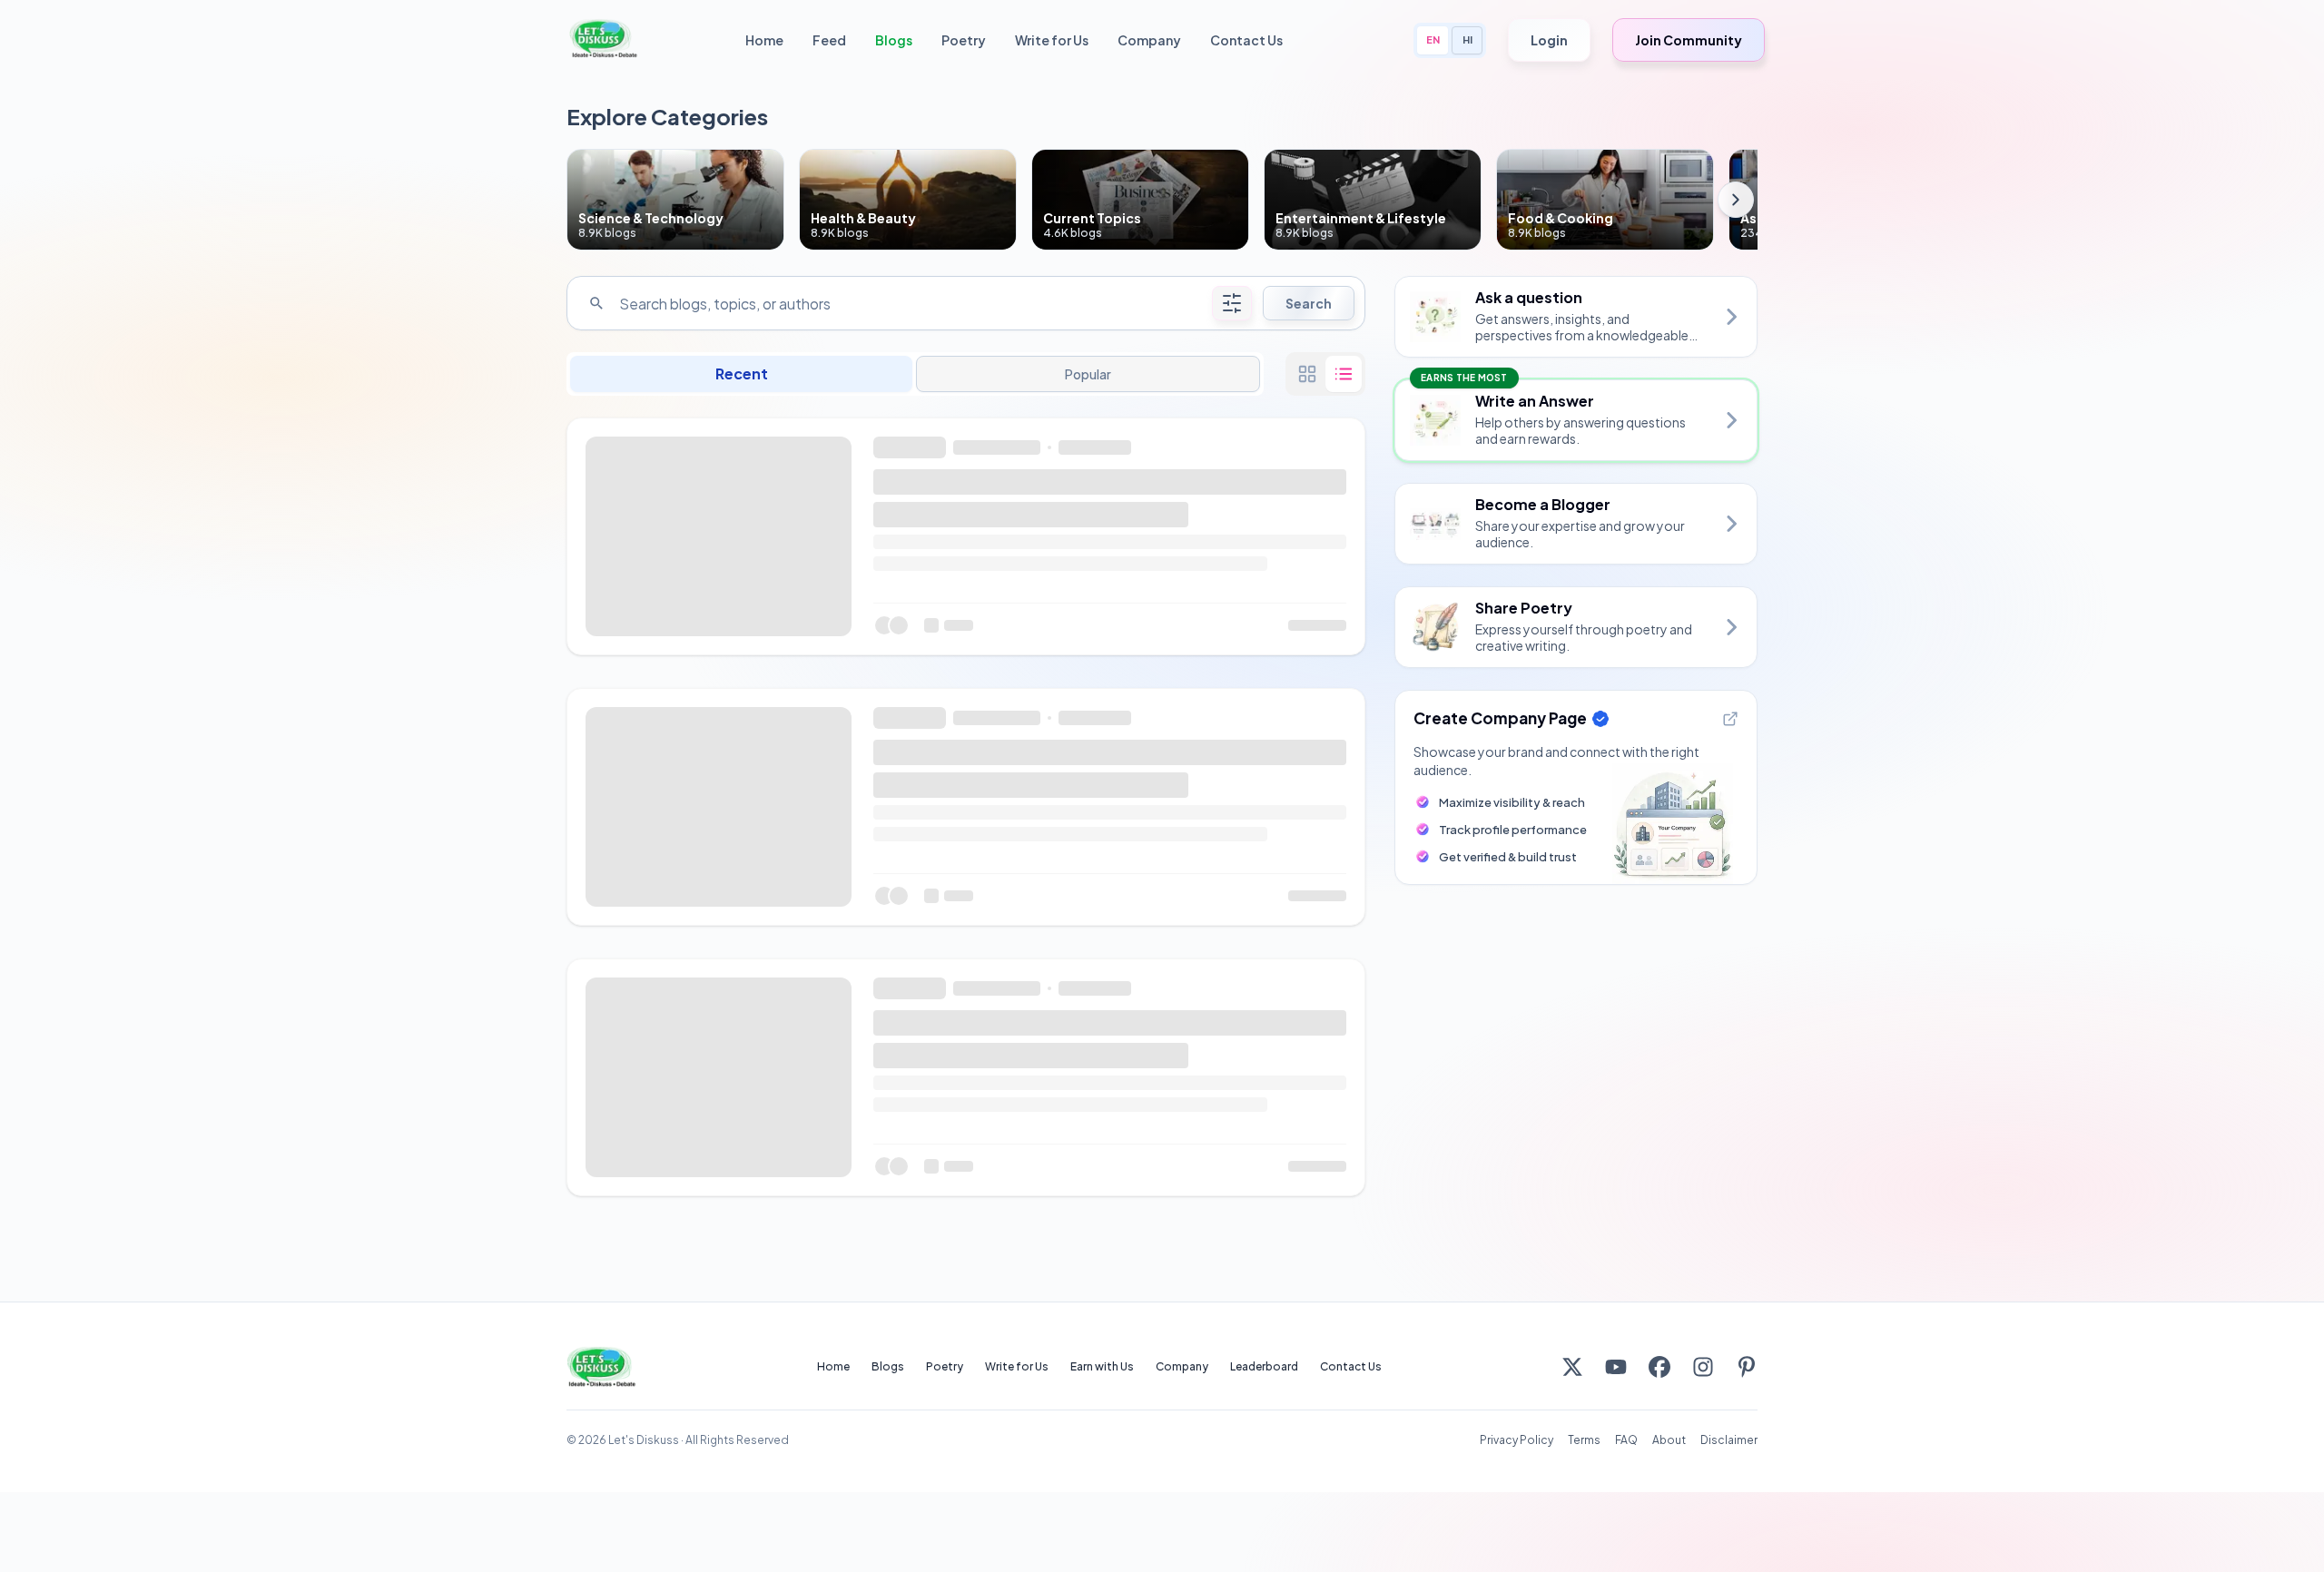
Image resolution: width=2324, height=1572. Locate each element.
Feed (829, 40)
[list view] (1344, 374)
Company (1149, 40)
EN (1433, 39)
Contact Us (1246, 40)
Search (1309, 303)
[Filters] (1232, 303)
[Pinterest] (1747, 1367)
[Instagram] (1703, 1367)
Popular (1088, 374)
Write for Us (1052, 40)
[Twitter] (1572, 1367)
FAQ (1626, 1440)
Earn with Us (1102, 1366)
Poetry (964, 40)
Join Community (1689, 40)
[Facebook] (1659, 1367)
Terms (1584, 1440)
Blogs (894, 40)
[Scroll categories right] (1736, 200)
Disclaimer (1729, 1440)
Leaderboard (1264, 1366)
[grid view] (1307, 374)
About (1669, 1440)
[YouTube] (1616, 1367)
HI (1467, 39)
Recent (742, 373)
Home (764, 40)
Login (1549, 40)
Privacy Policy (1517, 1440)
